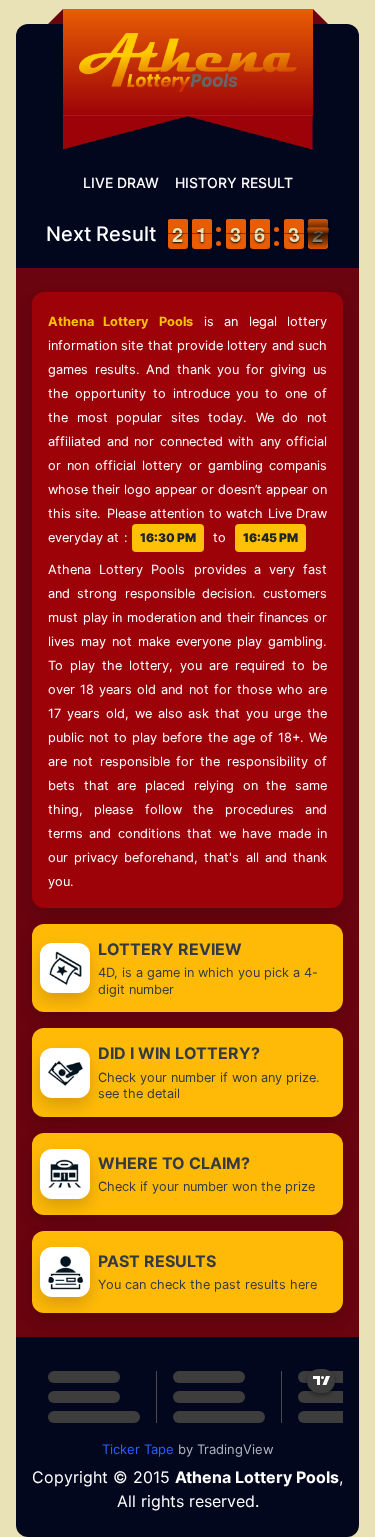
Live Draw (121, 182)
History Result (234, 182)
